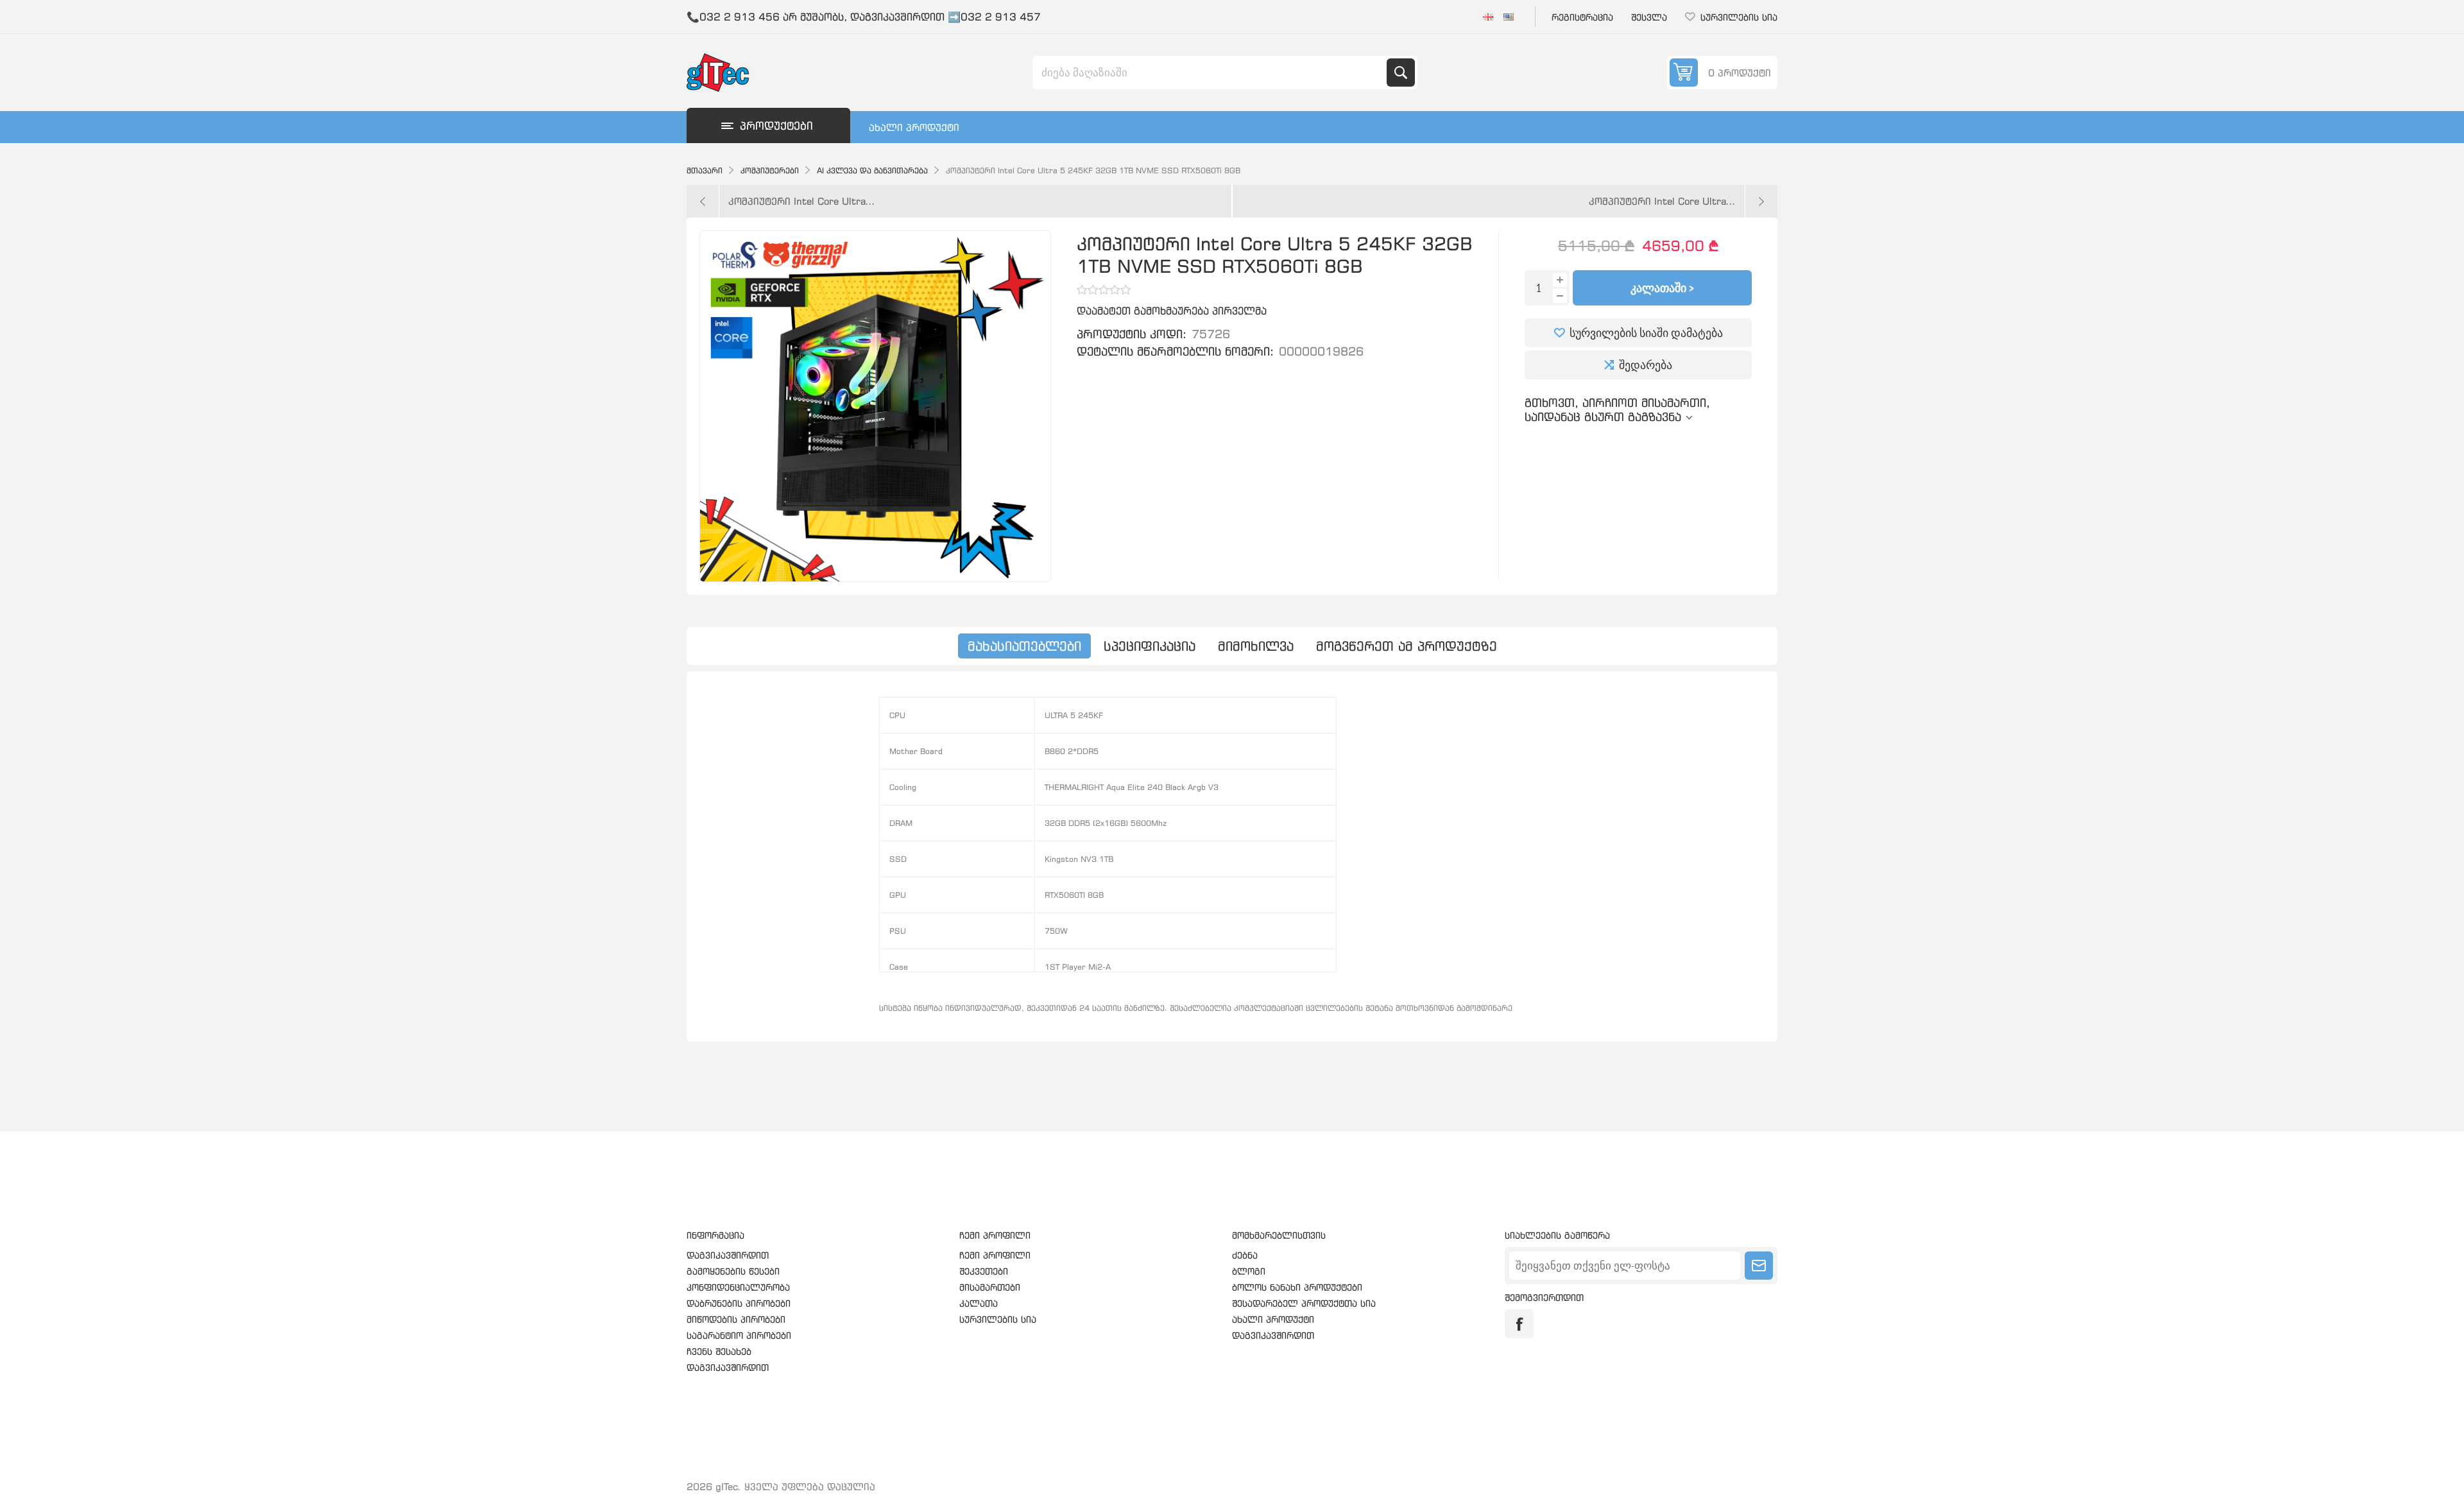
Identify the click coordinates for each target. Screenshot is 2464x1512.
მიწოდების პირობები (736, 1319)
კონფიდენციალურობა (738, 1287)
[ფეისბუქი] (1519, 1324)
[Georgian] (1488, 17)
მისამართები (990, 1287)
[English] (1509, 17)
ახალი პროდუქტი (914, 127)
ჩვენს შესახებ (719, 1351)
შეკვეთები (984, 1271)
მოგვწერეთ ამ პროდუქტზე (1407, 646)
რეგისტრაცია (1582, 17)
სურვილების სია (998, 1319)
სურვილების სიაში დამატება (1646, 333)
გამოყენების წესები (733, 1271)
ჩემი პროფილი (995, 1255)
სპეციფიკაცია (1150, 646)
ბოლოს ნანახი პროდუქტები (1297, 1287)
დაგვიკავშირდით (728, 1255)
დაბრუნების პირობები (739, 1303)
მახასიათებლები (1024, 646)
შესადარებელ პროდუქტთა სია (1304, 1303)
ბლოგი (1249, 1271)
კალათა (979, 1303)
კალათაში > (1662, 288)
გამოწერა (1759, 1266)
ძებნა (1401, 73)
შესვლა (1649, 17)
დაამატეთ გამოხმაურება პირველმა (1172, 311)
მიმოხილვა (1256, 646)
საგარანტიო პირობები (739, 1335)
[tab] (1024, 646)
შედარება (1646, 365)
